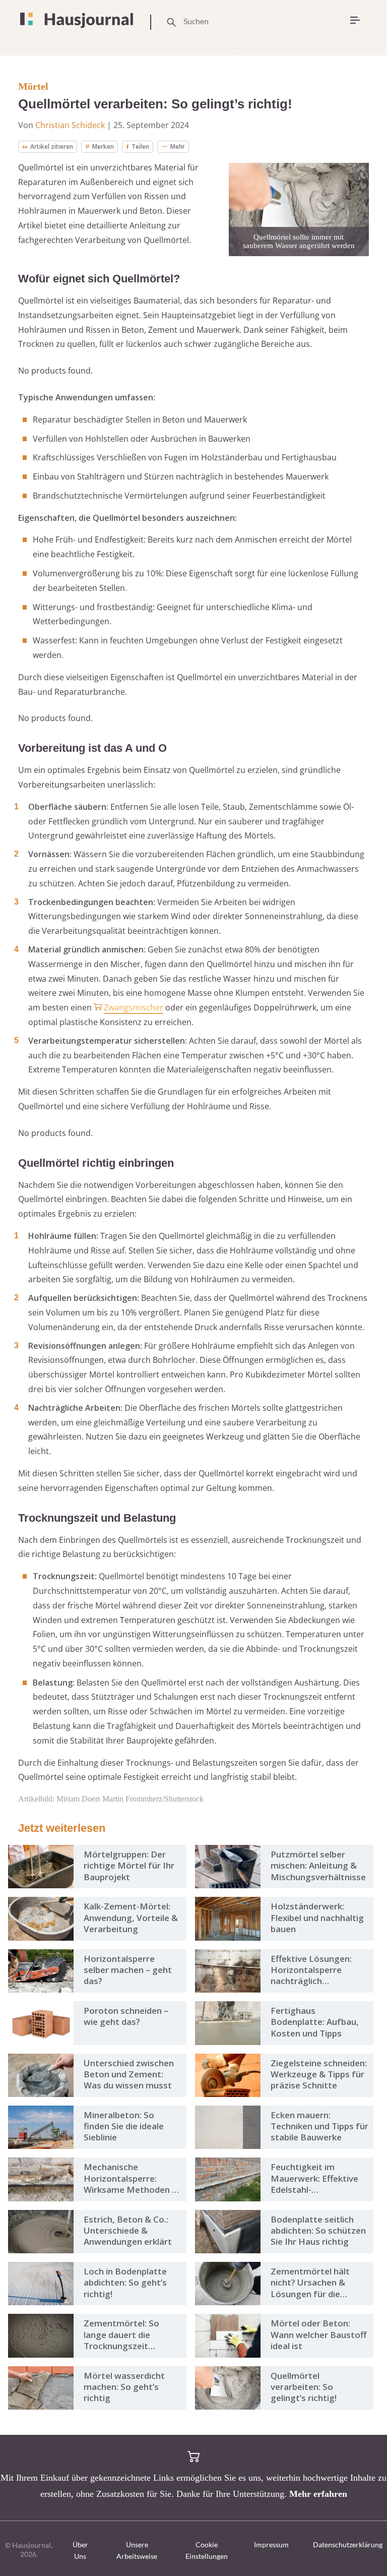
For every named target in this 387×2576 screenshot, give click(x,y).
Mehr (178, 146)
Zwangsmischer (134, 1007)
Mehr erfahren (318, 2494)
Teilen (140, 146)
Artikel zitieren (52, 146)
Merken (103, 146)
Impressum (271, 2544)
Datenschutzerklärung (348, 2544)
